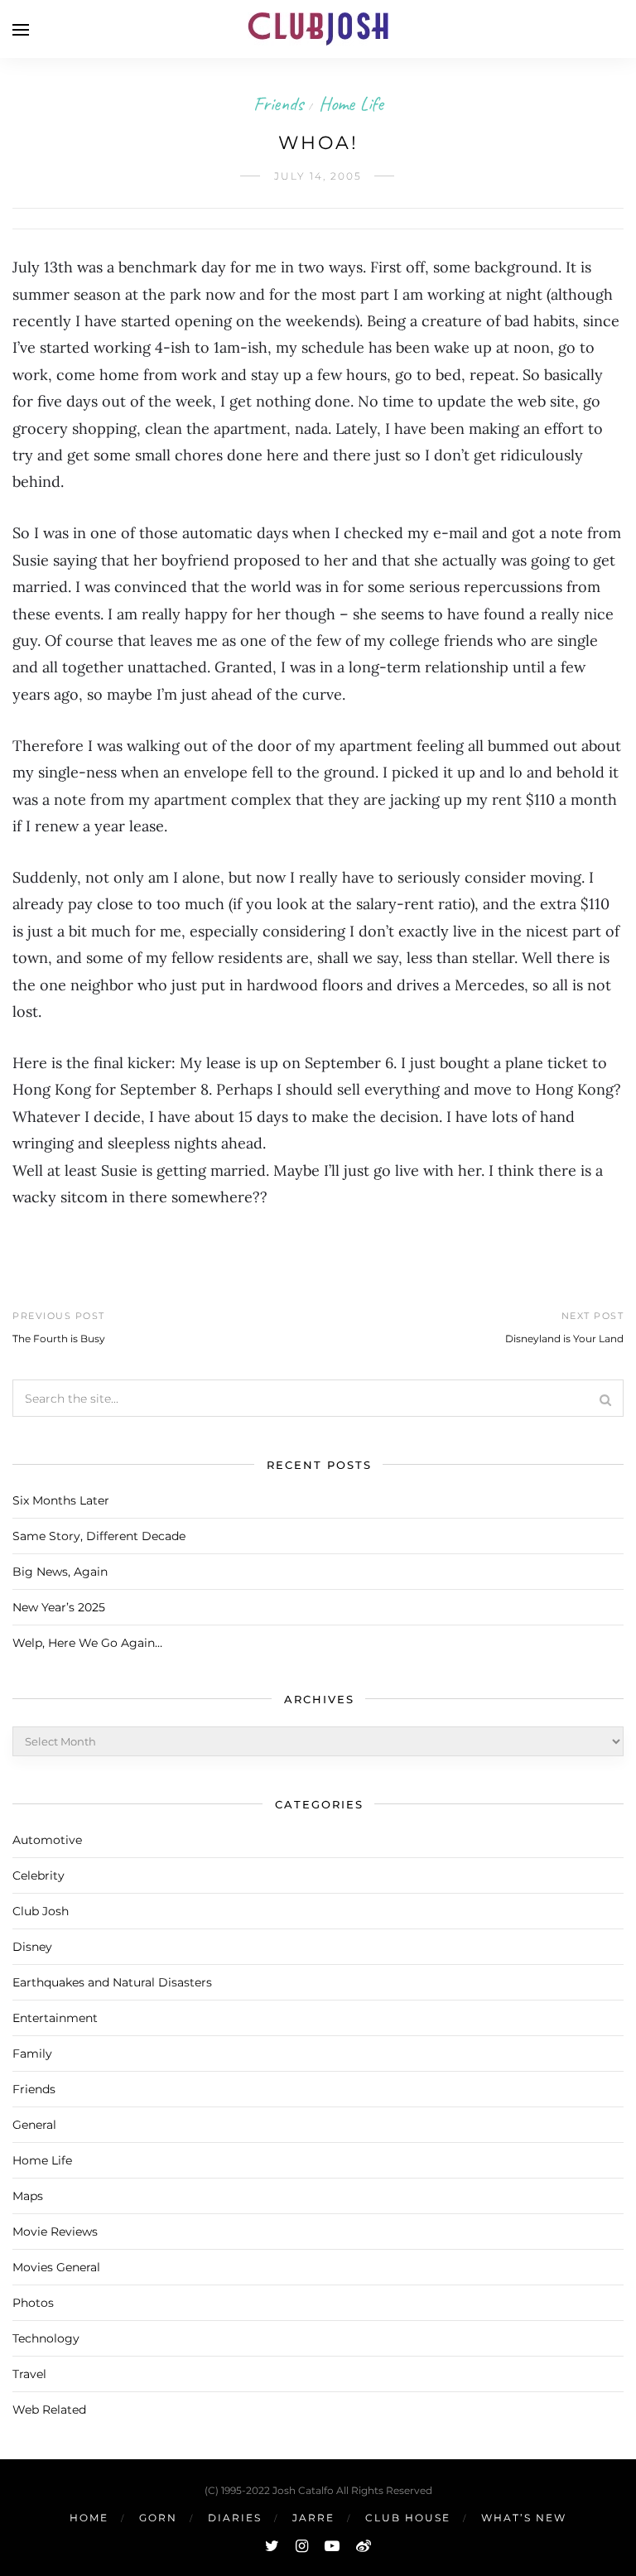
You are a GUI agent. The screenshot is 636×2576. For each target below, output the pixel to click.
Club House (408, 2518)
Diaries (235, 2518)
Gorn (158, 2518)
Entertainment (55, 2018)
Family (32, 2054)
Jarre (313, 2518)
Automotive (47, 1840)
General (34, 2125)
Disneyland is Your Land (564, 1339)
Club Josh (41, 1911)
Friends (278, 104)
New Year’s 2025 (59, 1607)
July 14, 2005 (318, 176)
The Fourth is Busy (59, 1339)
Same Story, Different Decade (99, 1536)
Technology (46, 2338)
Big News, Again (60, 1572)
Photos (33, 2303)
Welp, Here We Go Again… (87, 1643)
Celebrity (39, 1875)
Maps (28, 2196)
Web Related (49, 2410)
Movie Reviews (55, 2232)
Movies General (56, 2267)
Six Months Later (61, 1500)
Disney (32, 1947)
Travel (29, 2374)
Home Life (351, 104)
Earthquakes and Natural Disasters (112, 1982)
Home (89, 2518)
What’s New (524, 2518)
